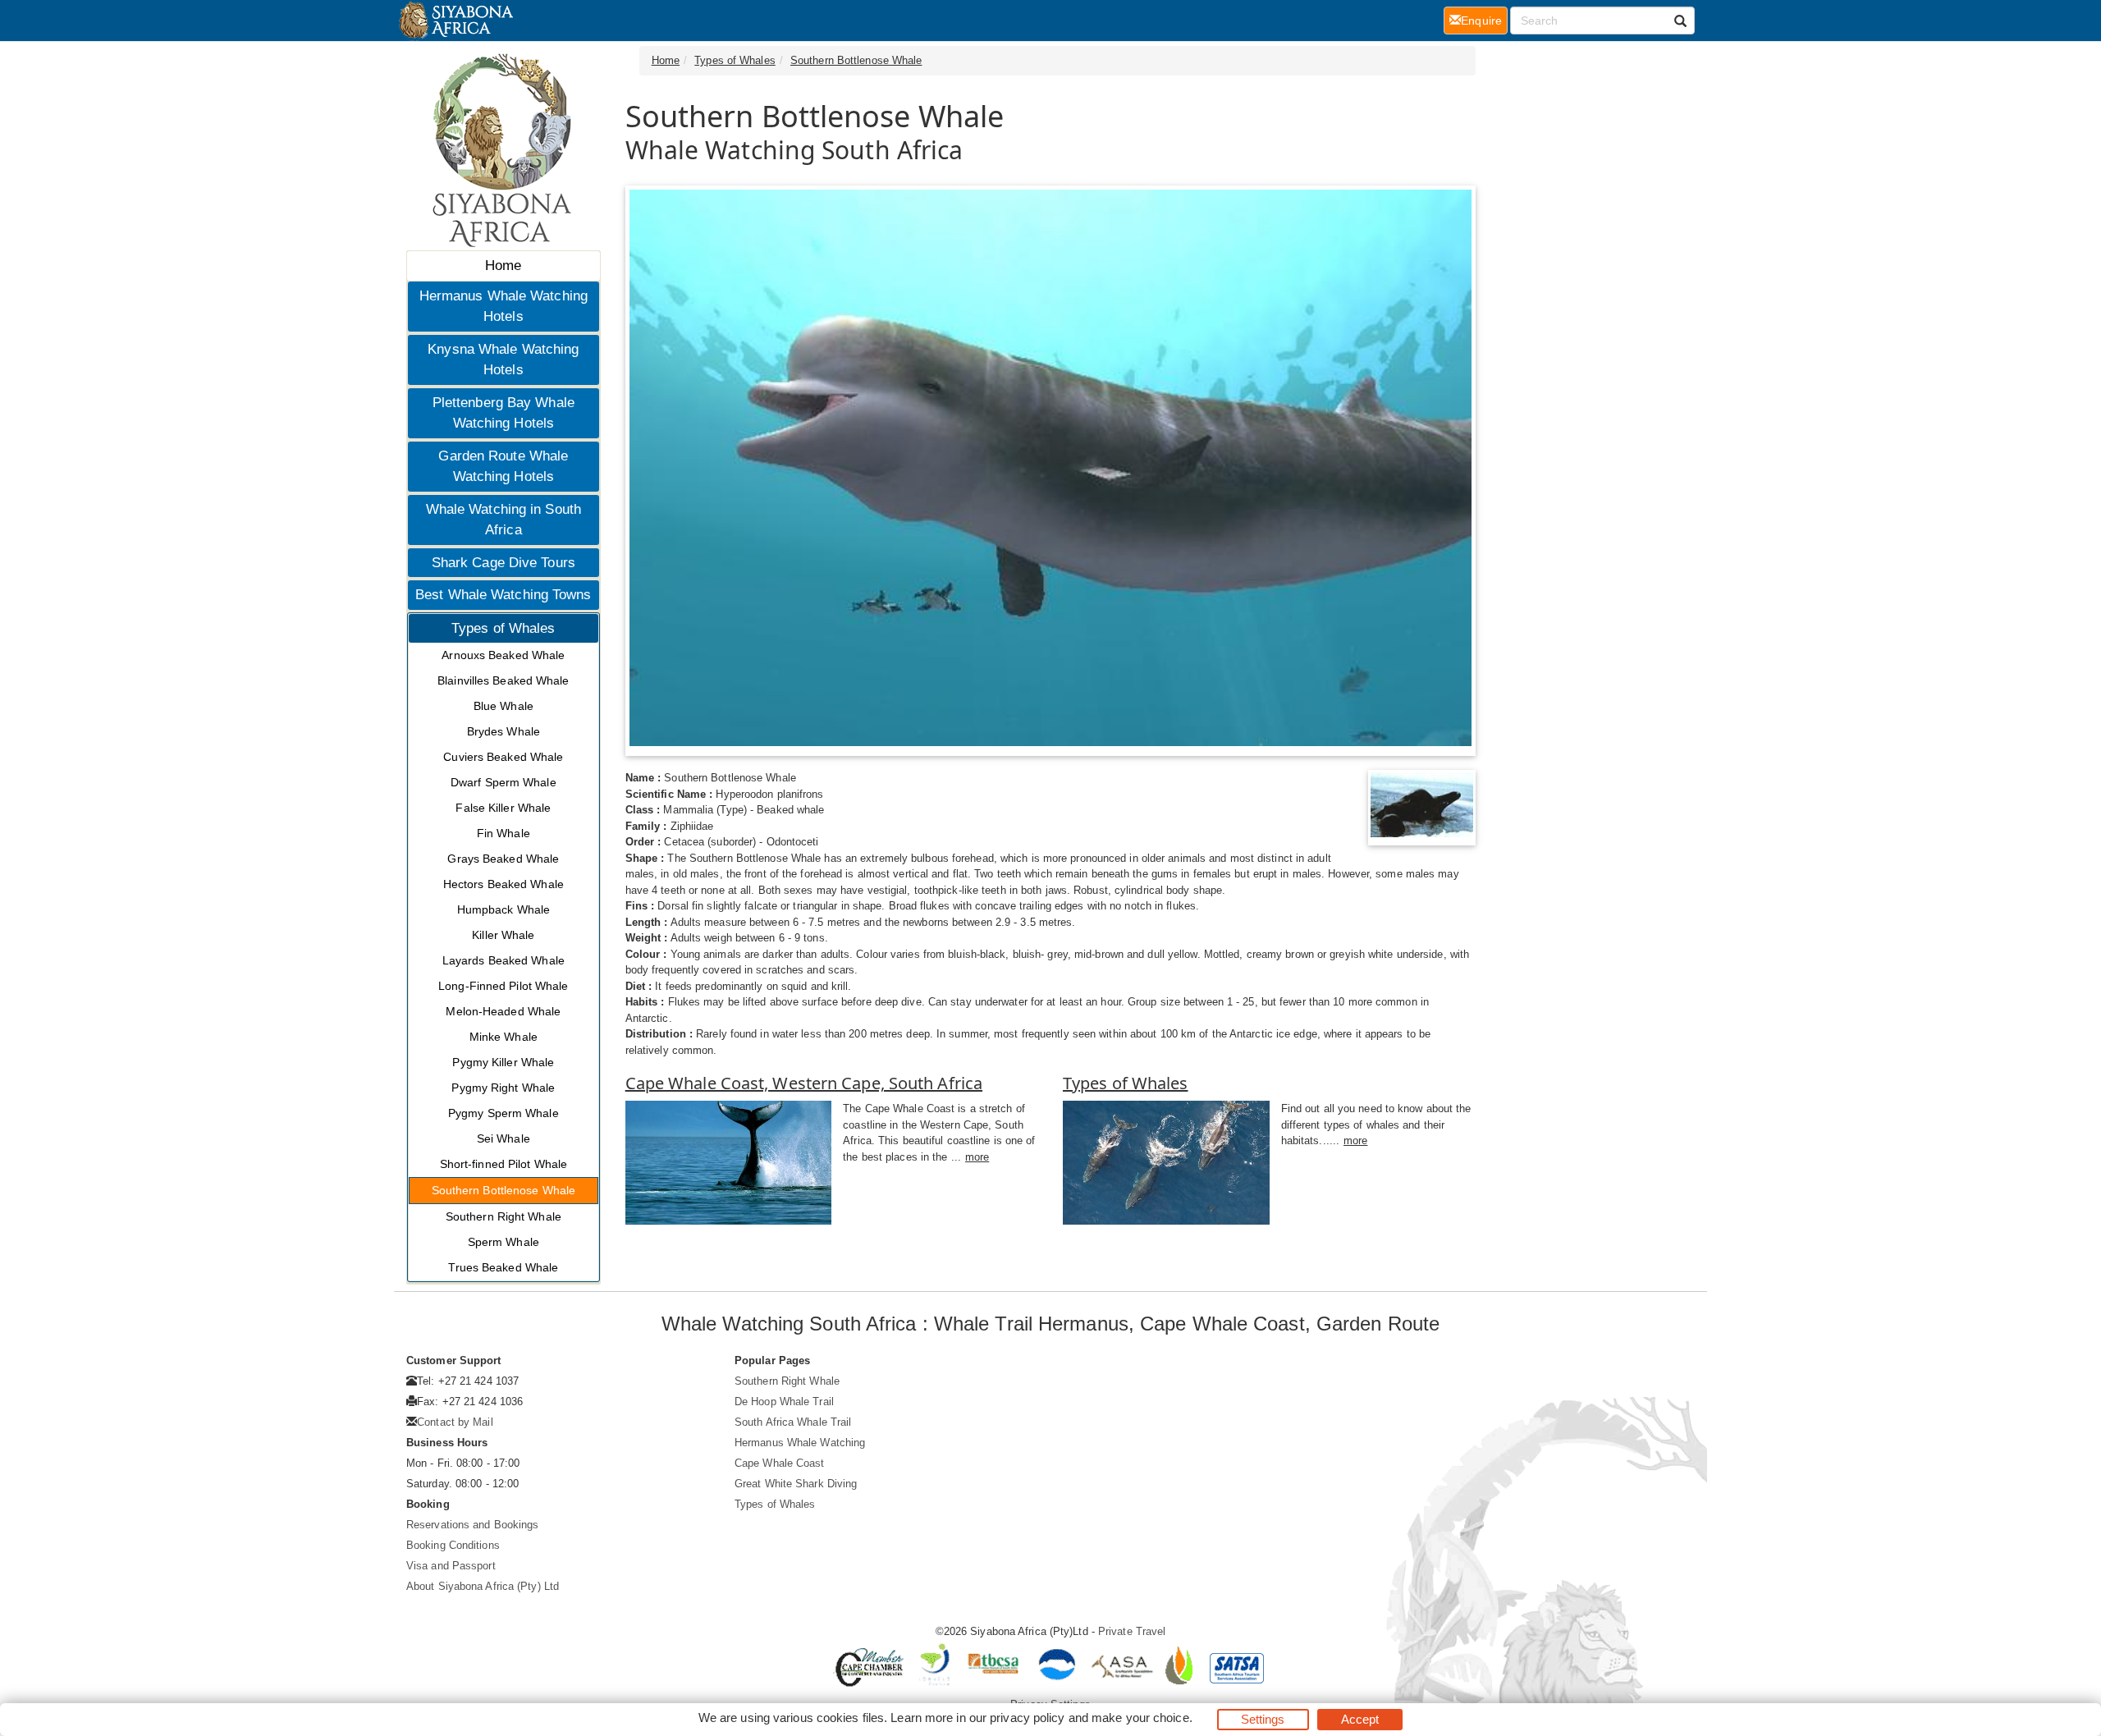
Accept (1360, 1719)
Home (503, 266)
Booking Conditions (453, 1545)
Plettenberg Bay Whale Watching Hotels (504, 413)
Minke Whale (504, 1037)
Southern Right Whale (504, 1216)
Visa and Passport (451, 1566)
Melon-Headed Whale (503, 1011)
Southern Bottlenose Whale (504, 1190)
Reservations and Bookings (473, 1525)
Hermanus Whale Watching (800, 1443)
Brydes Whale (504, 731)
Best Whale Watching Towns (504, 595)
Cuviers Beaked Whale (503, 757)
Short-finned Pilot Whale (504, 1164)
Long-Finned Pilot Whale (503, 986)
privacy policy (1027, 1718)
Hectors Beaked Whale (504, 884)
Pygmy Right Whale (503, 1088)
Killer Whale (503, 935)
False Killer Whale (503, 808)
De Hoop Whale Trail (784, 1402)
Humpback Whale (504, 909)
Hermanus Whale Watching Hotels (504, 307)
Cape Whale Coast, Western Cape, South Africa (804, 1083)
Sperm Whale (504, 1242)
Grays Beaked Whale (503, 859)
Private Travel (1132, 1631)
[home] (455, 21)
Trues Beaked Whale (503, 1267)
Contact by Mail (455, 1422)
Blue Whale (504, 706)
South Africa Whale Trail (793, 1422)
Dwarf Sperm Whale (504, 782)
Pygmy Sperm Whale (504, 1113)
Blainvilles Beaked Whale (503, 680)
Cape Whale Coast (780, 1463)
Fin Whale (504, 833)
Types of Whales (504, 628)
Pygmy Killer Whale (503, 1062)
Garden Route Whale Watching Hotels (503, 467)
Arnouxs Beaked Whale (503, 655)
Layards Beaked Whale (504, 960)
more (977, 1157)
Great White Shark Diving (796, 1484)
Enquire (1484, 20)
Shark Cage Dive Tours (504, 563)
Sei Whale (504, 1138)
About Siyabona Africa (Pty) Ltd (483, 1586)
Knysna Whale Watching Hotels (503, 360)
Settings (1263, 1719)
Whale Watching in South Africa (504, 520)
